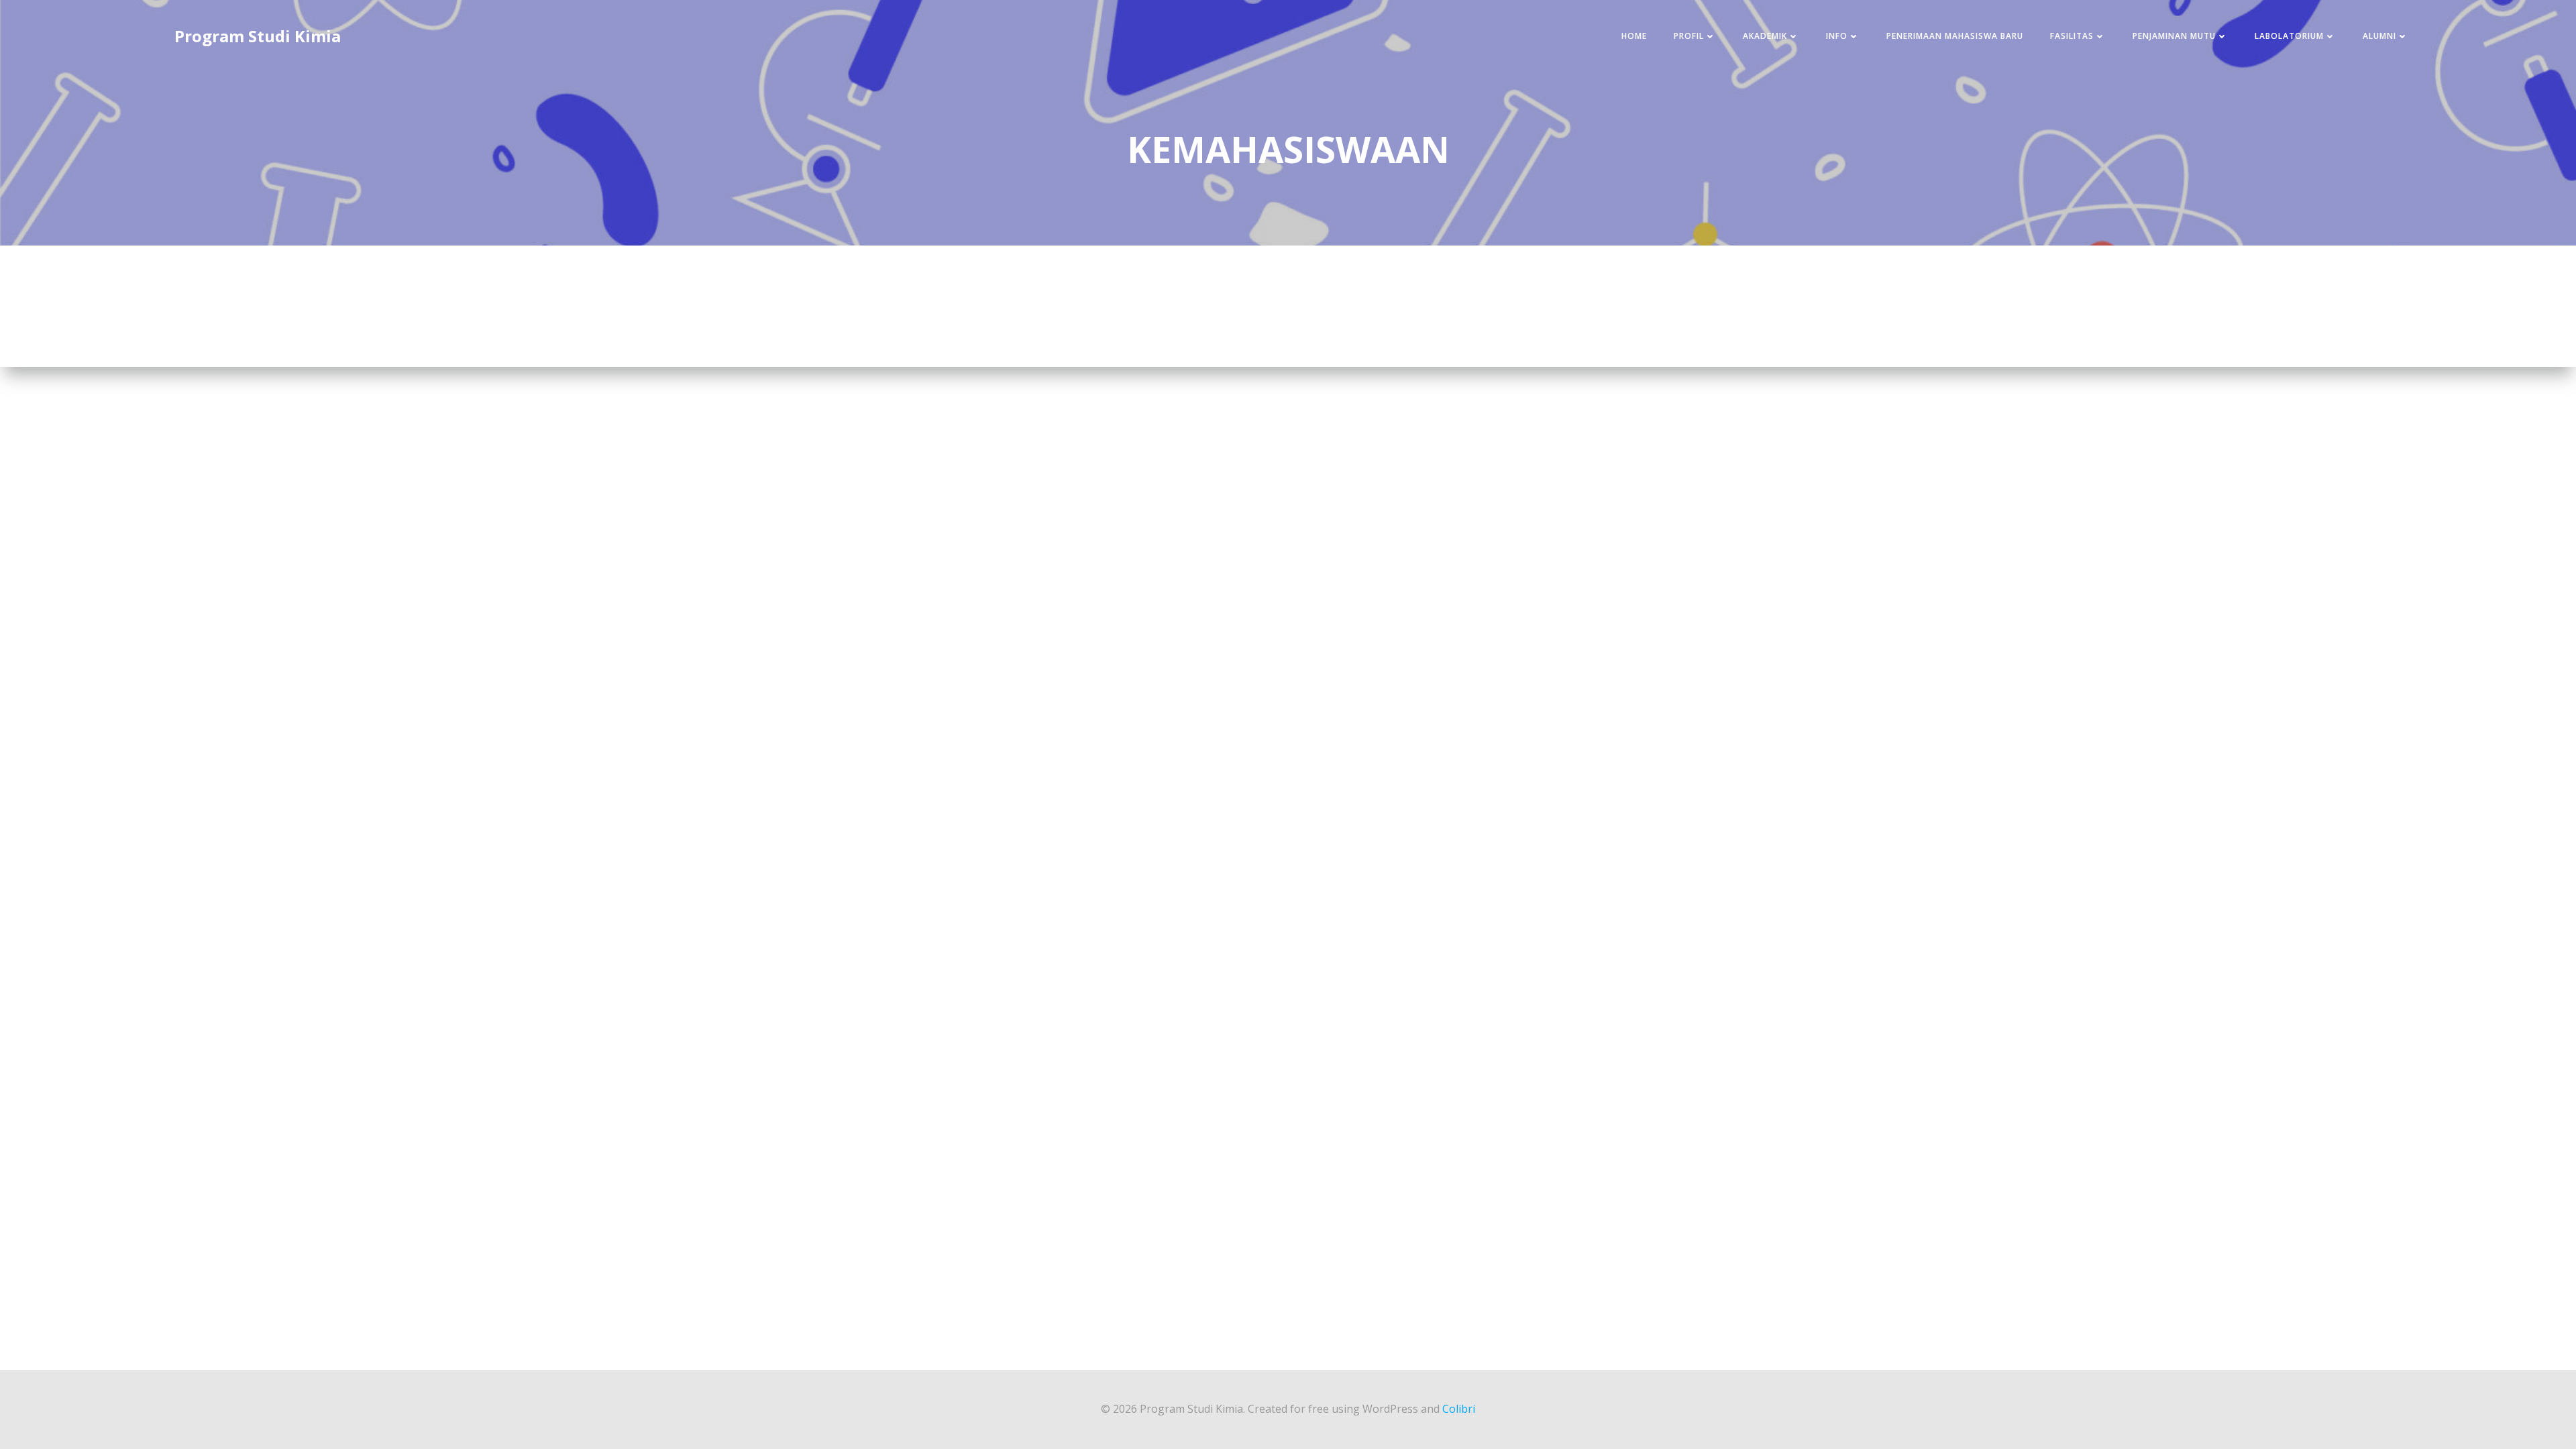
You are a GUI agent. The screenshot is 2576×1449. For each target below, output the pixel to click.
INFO (1837, 36)
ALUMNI (2379, 36)
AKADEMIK (1765, 36)
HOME (1634, 36)
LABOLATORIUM (2289, 36)
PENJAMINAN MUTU (2174, 36)
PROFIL (1689, 36)
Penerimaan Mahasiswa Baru (1955, 36)
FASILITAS (2072, 36)
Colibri (1459, 1409)
